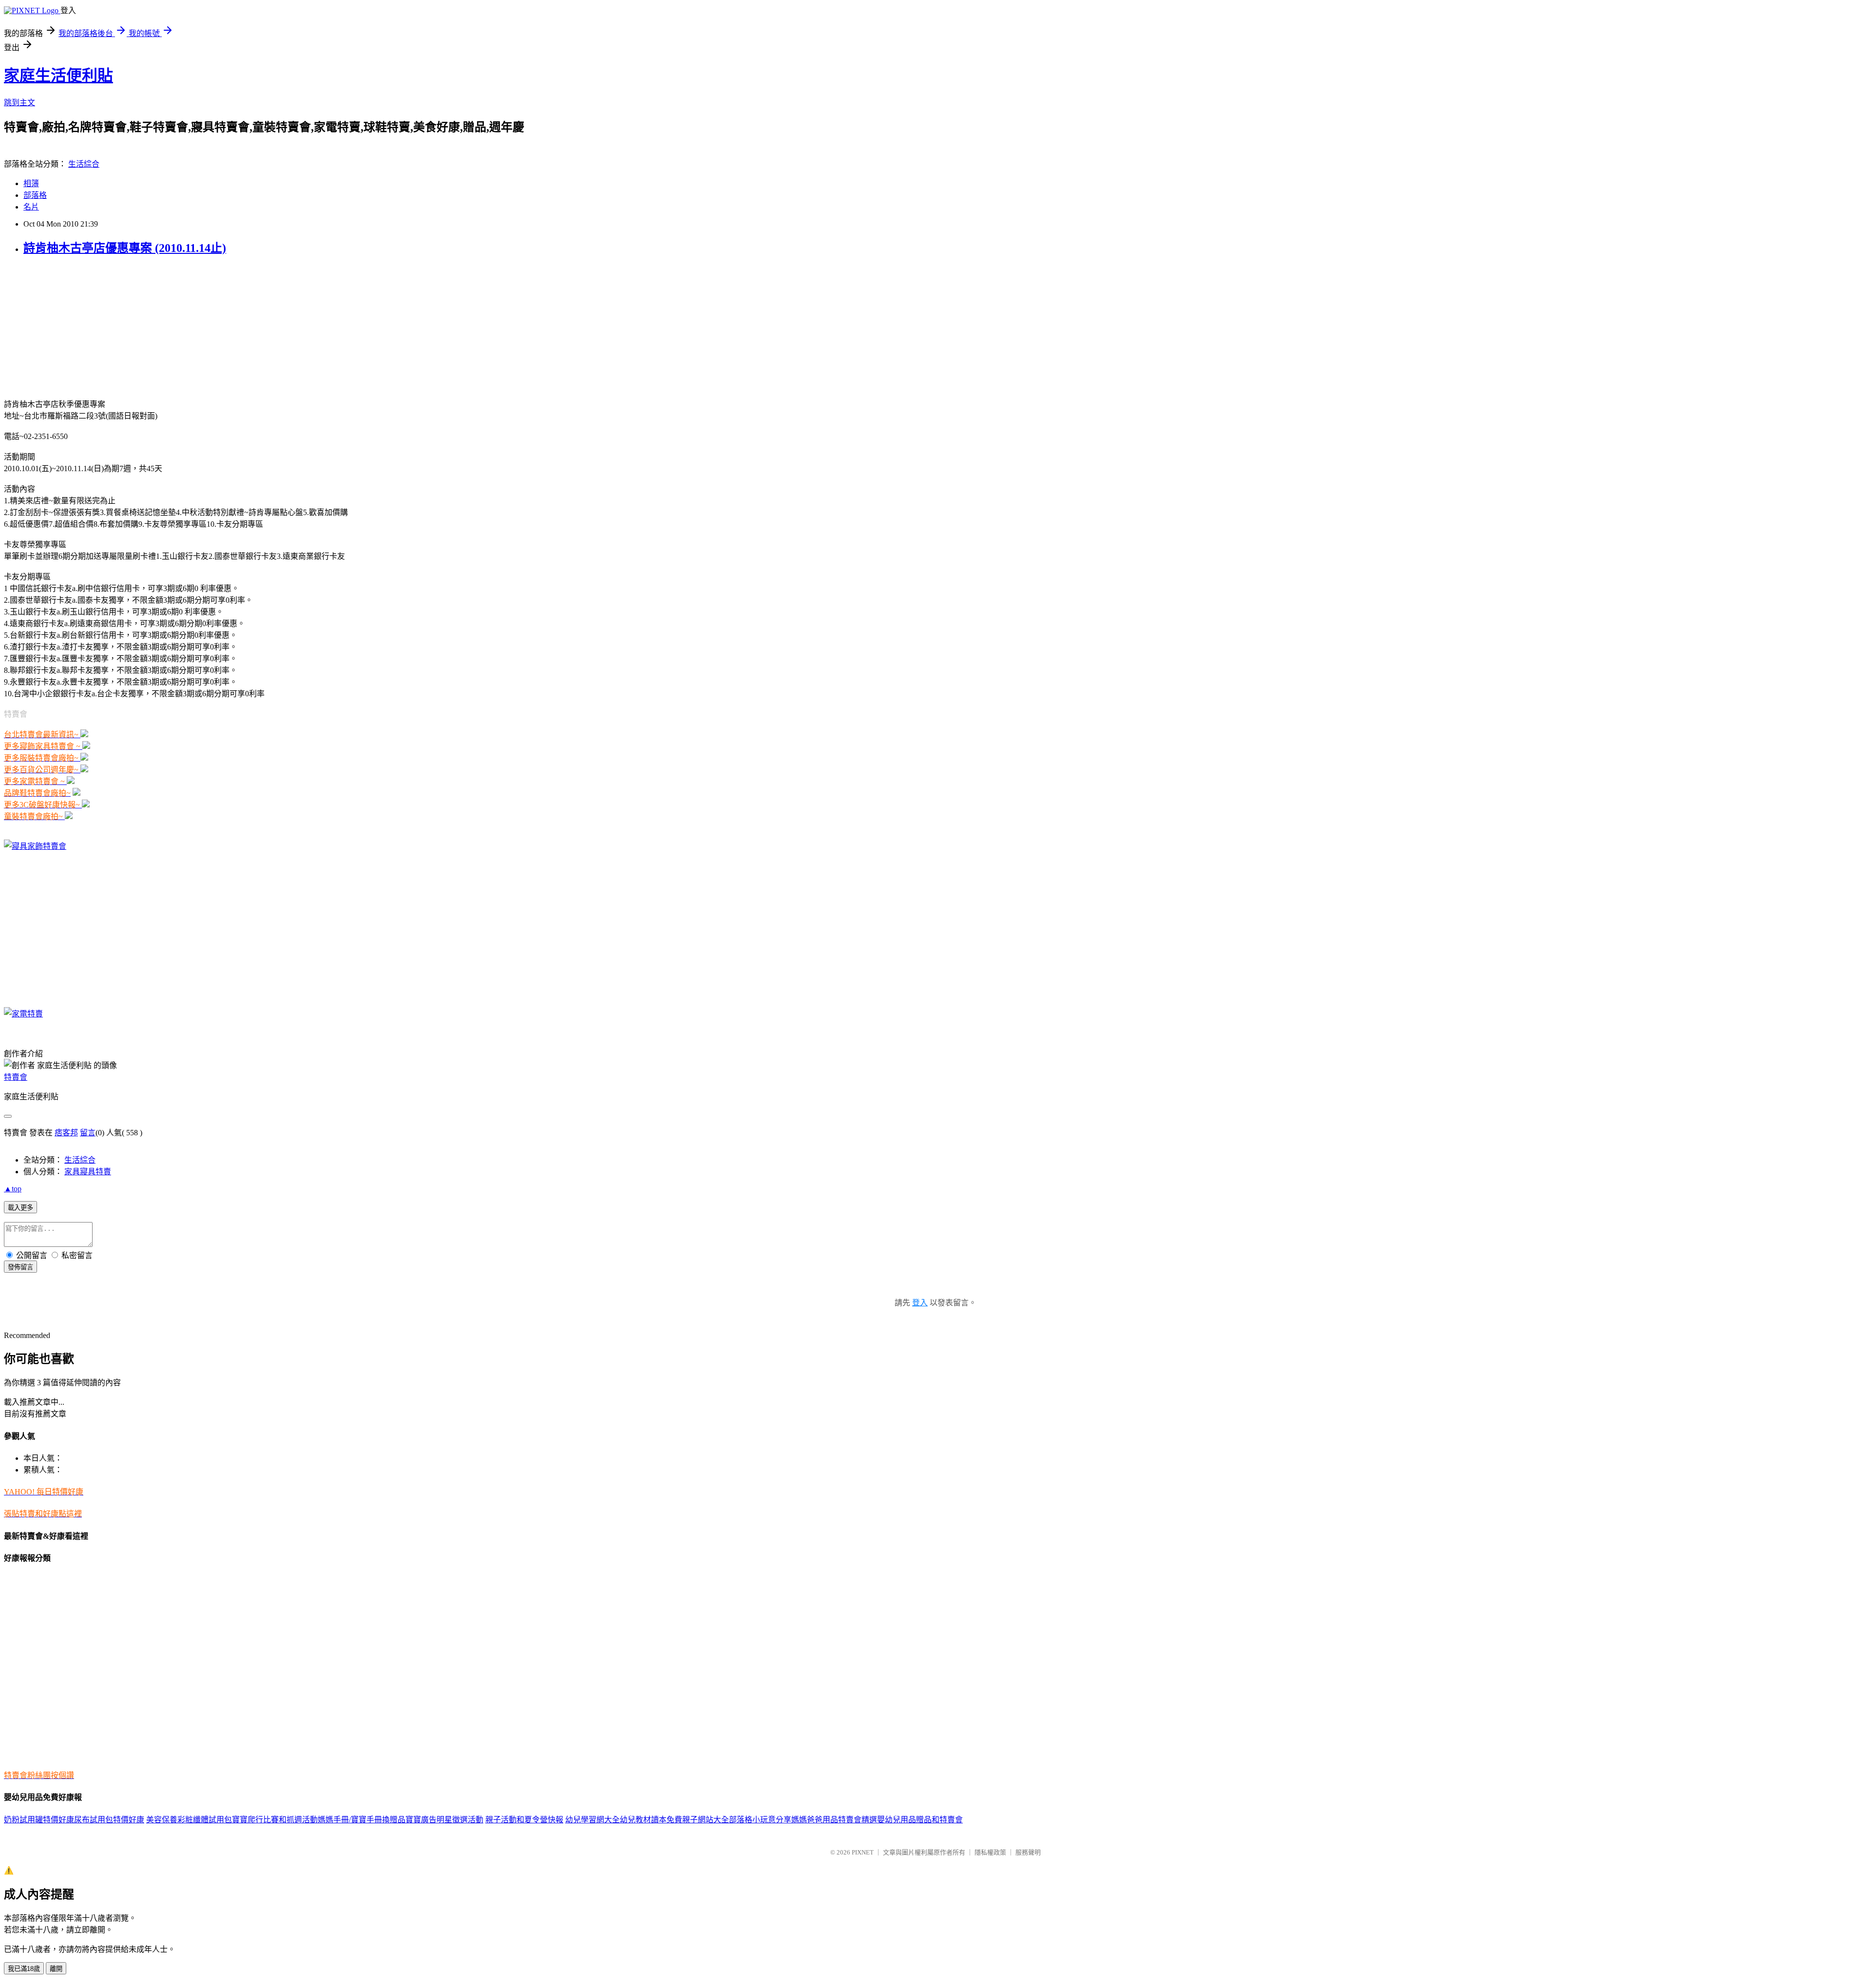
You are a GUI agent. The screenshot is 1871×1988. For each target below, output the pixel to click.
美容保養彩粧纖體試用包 (189, 1820)
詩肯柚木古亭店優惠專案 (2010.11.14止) (125, 248)
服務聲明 (1028, 1852)
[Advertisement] (65, 326)
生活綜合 (84, 164)
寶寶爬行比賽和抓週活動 (275, 1820)
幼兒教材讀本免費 (651, 1820)
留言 (88, 1133)
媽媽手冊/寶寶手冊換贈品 (362, 1820)
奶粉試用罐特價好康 (39, 1820)
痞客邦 (66, 1133)
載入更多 (20, 1208)
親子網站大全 (706, 1820)
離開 (56, 1969)
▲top (13, 1189)
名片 (31, 207)
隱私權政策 (990, 1852)
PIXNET (863, 1852)
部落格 (35, 195)
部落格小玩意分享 (760, 1820)
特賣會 (16, 1077)
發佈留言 (20, 1267)
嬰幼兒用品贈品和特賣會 (920, 1820)
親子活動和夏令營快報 (524, 1820)
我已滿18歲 (24, 1969)
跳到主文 (19, 103)
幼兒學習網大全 (592, 1820)
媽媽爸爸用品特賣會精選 (834, 1820)
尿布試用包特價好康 (109, 1820)
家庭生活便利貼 (58, 76)
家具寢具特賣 (88, 1172)
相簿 (31, 183)
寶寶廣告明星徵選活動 (444, 1820)
